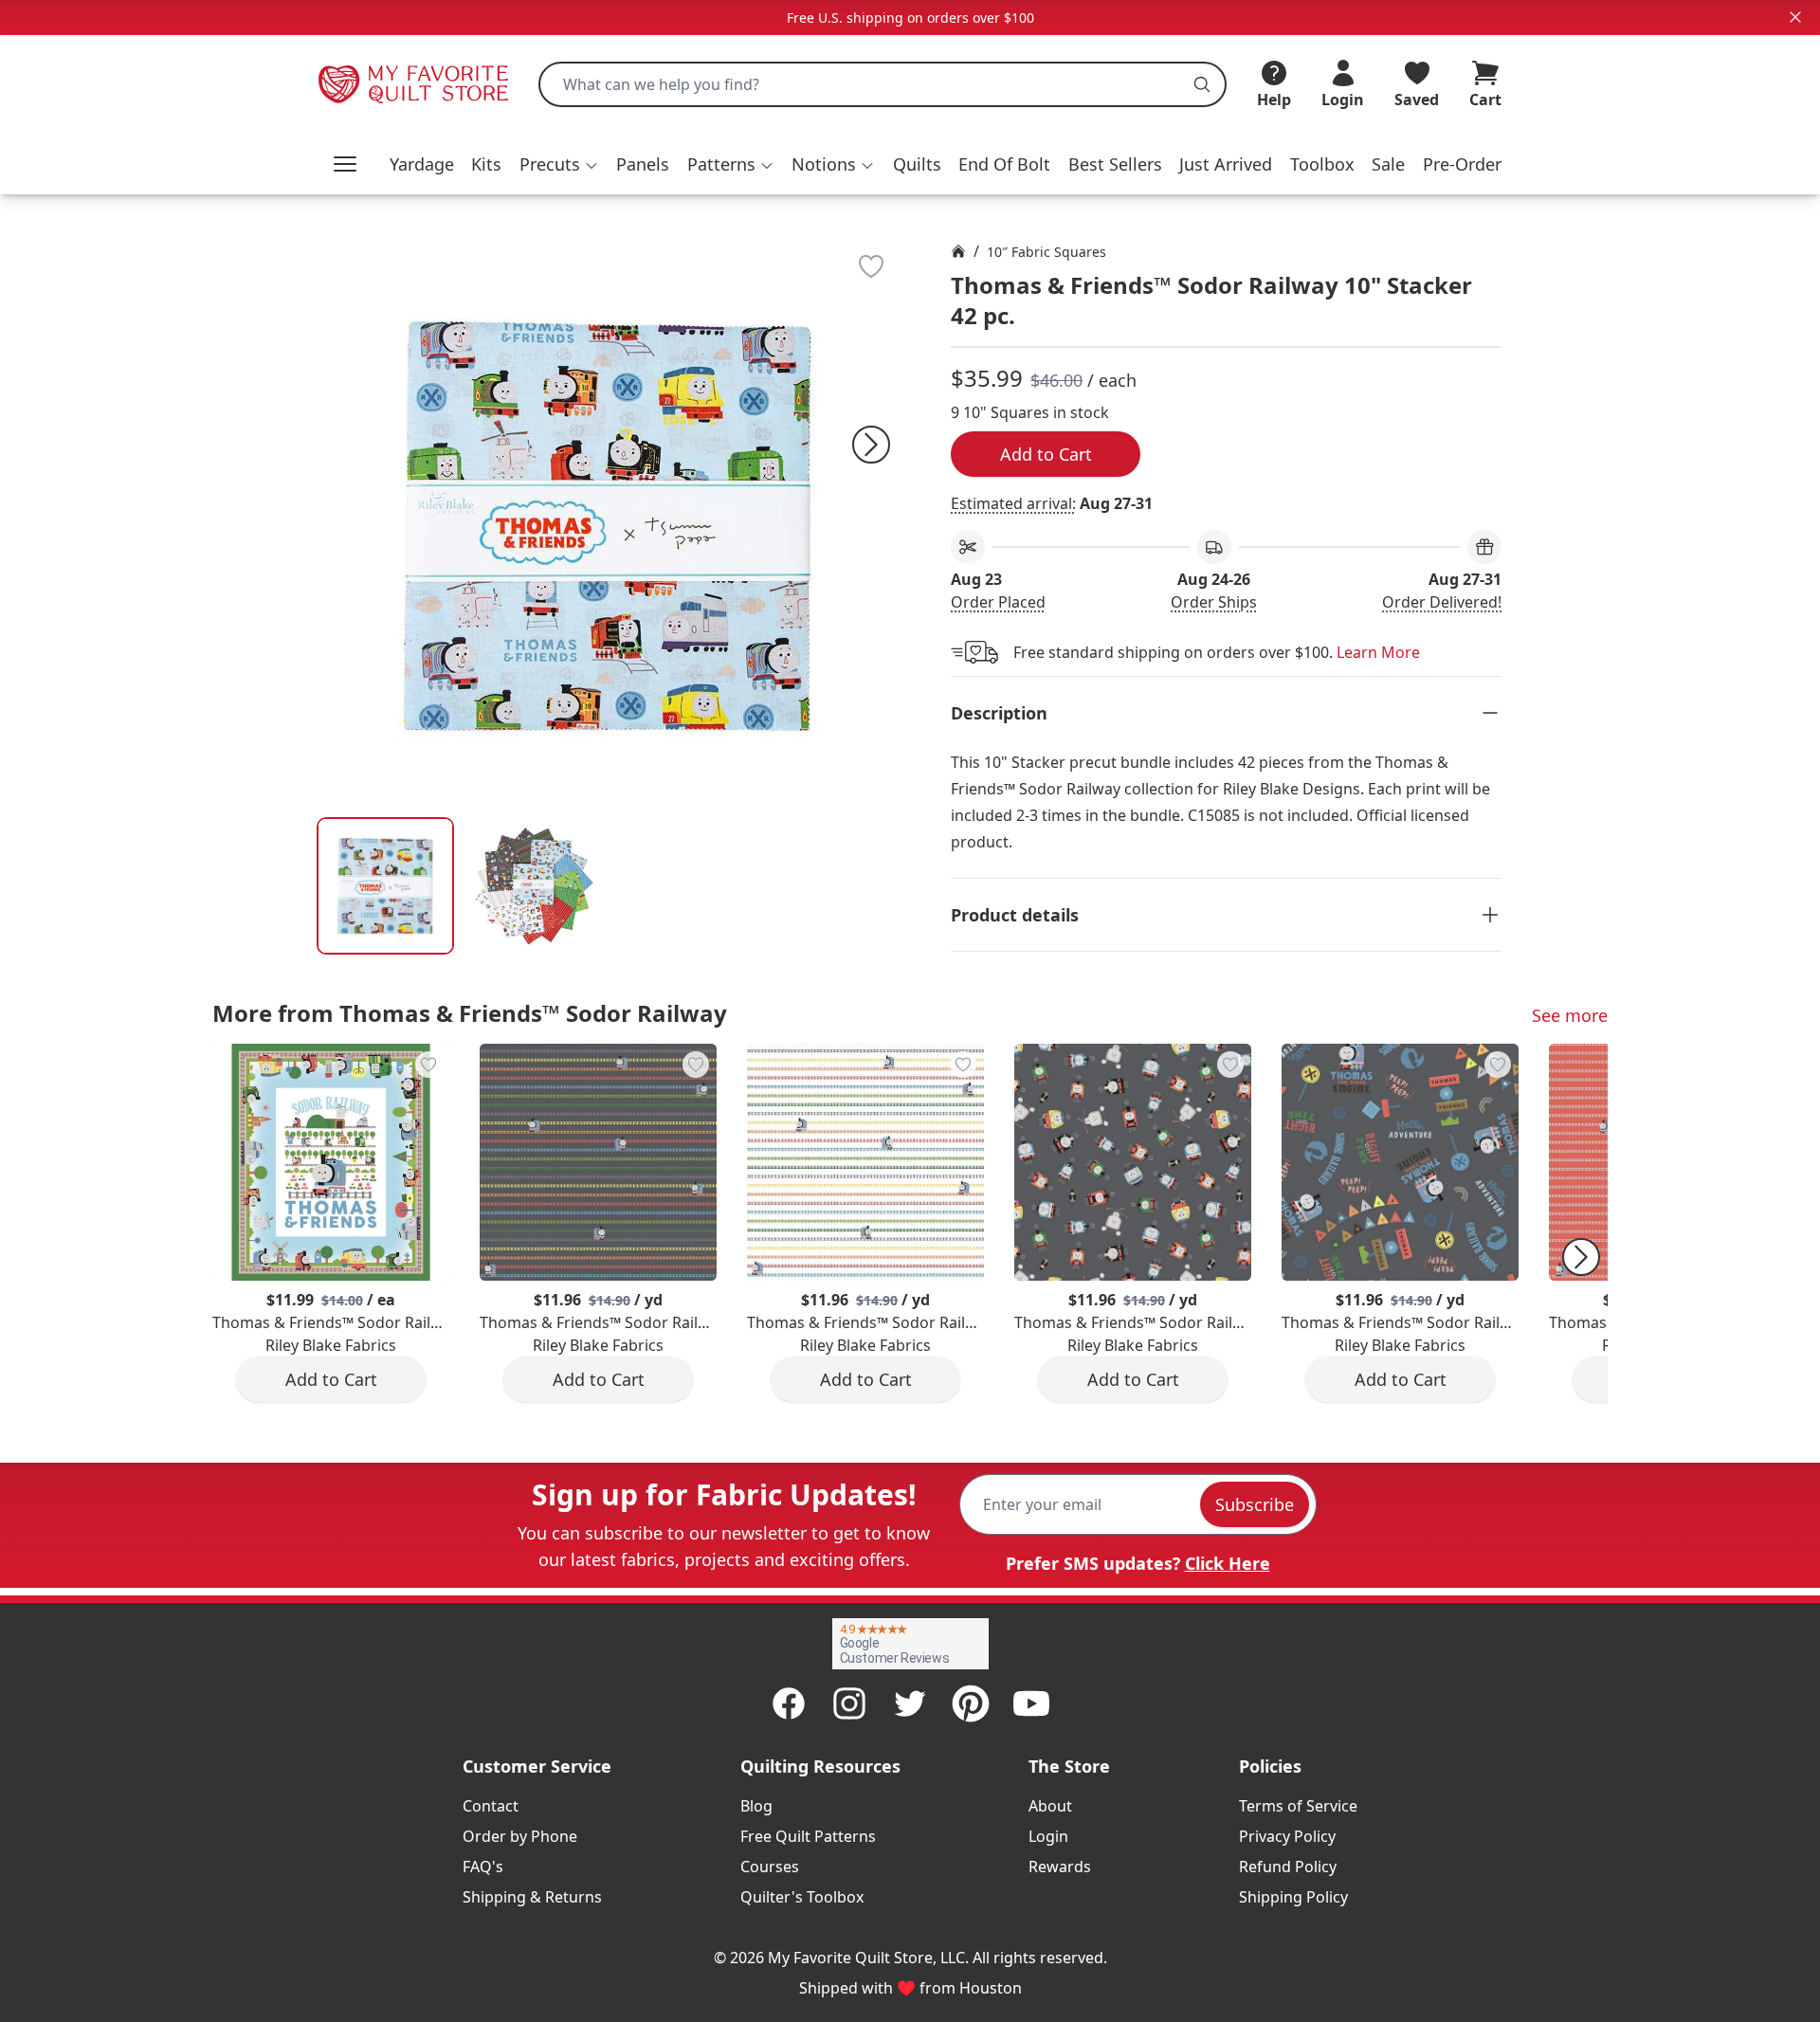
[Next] (871, 445)
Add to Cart (1046, 454)
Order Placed (998, 602)
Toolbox (1322, 164)
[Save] (871, 266)
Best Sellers (1115, 164)
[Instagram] (849, 1703)
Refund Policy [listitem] (1288, 1867)
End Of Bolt (1004, 164)
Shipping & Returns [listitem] (532, 1897)
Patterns (721, 164)
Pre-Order (1462, 164)
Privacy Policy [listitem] (1287, 1836)
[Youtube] (1031, 1703)
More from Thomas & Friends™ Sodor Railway (470, 1013)
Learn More (1378, 652)
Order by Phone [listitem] (520, 1836)
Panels (643, 164)
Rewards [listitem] (1060, 1867)
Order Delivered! (1442, 602)
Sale (1388, 164)
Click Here (1228, 1563)
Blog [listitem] (756, 1806)
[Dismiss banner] (1795, 17)
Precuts (550, 164)
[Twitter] (910, 1703)
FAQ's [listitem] (483, 1867)
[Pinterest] (971, 1703)
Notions (824, 164)
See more (1570, 1015)
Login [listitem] (1048, 1836)
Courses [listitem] (770, 1867)
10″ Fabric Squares (1046, 252)
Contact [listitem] (491, 1806)
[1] (534, 886)
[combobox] (883, 84)
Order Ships (1214, 602)
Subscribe (1255, 1504)
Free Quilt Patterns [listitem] (808, 1836)
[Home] (958, 251)
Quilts (917, 164)
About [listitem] (1050, 1806)
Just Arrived (1226, 164)
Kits (486, 164)
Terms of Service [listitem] (1298, 1806)
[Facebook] (789, 1703)
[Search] (1202, 84)
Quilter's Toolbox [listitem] (802, 1897)
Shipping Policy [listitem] (1293, 1897)
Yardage (422, 164)
